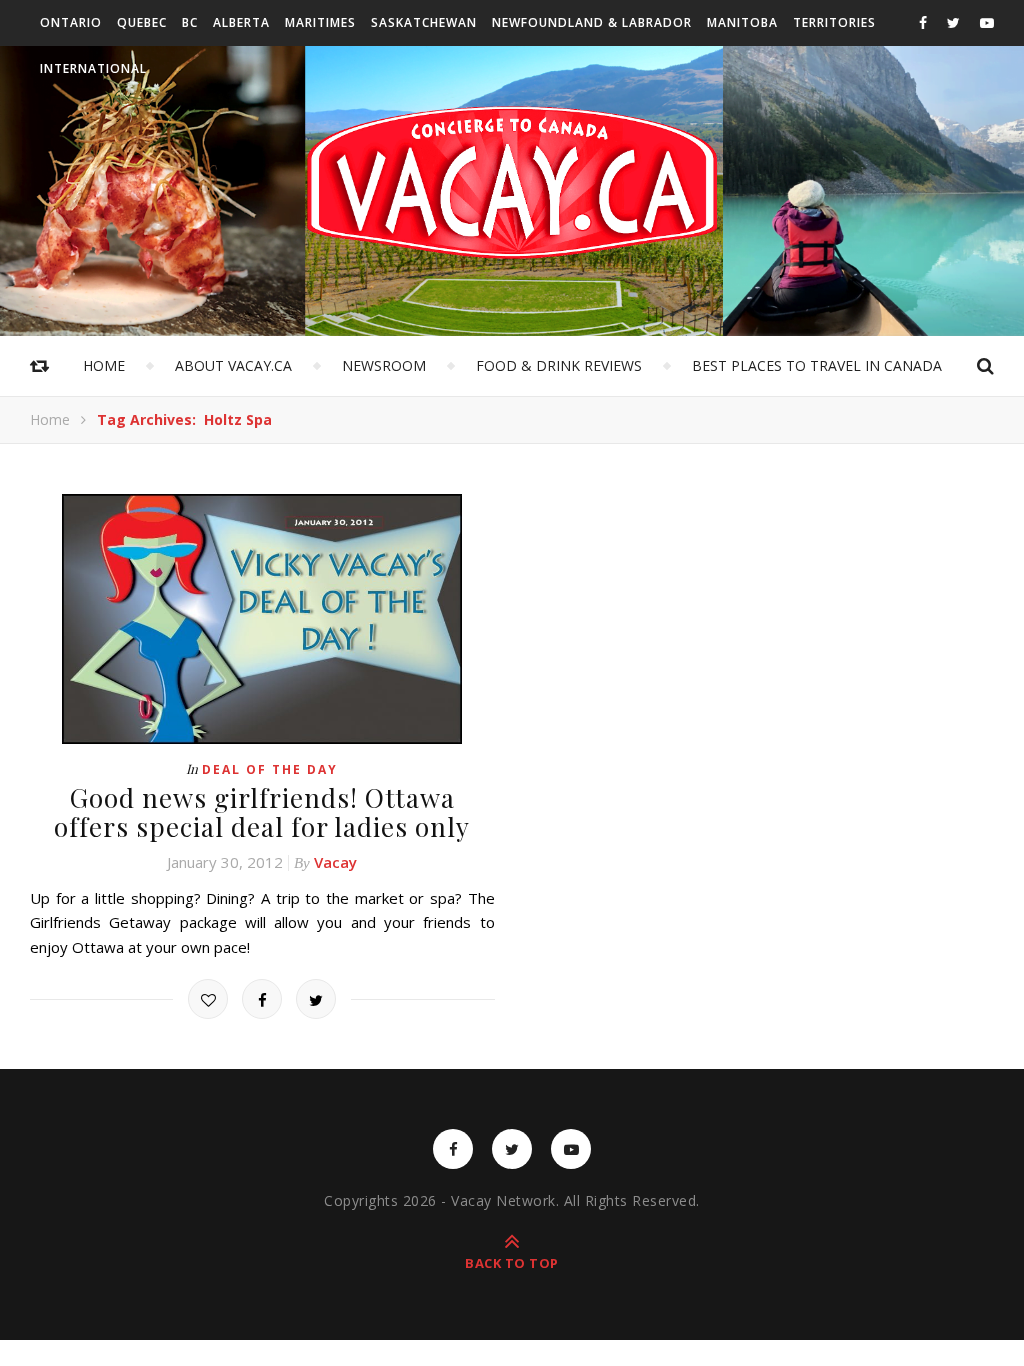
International (93, 68)
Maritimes (320, 22)
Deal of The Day (270, 769)
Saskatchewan (424, 22)
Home (104, 365)
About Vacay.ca (233, 365)
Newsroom (384, 365)
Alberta (241, 22)
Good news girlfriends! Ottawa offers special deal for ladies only (262, 812)
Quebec (142, 22)
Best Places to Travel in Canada (817, 365)
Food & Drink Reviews (559, 365)
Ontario (71, 22)
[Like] (208, 999)
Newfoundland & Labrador (592, 22)
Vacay (335, 862)
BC (190, 22)
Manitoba (742, 22)
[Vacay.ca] (512, 182)
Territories (834, 22)
